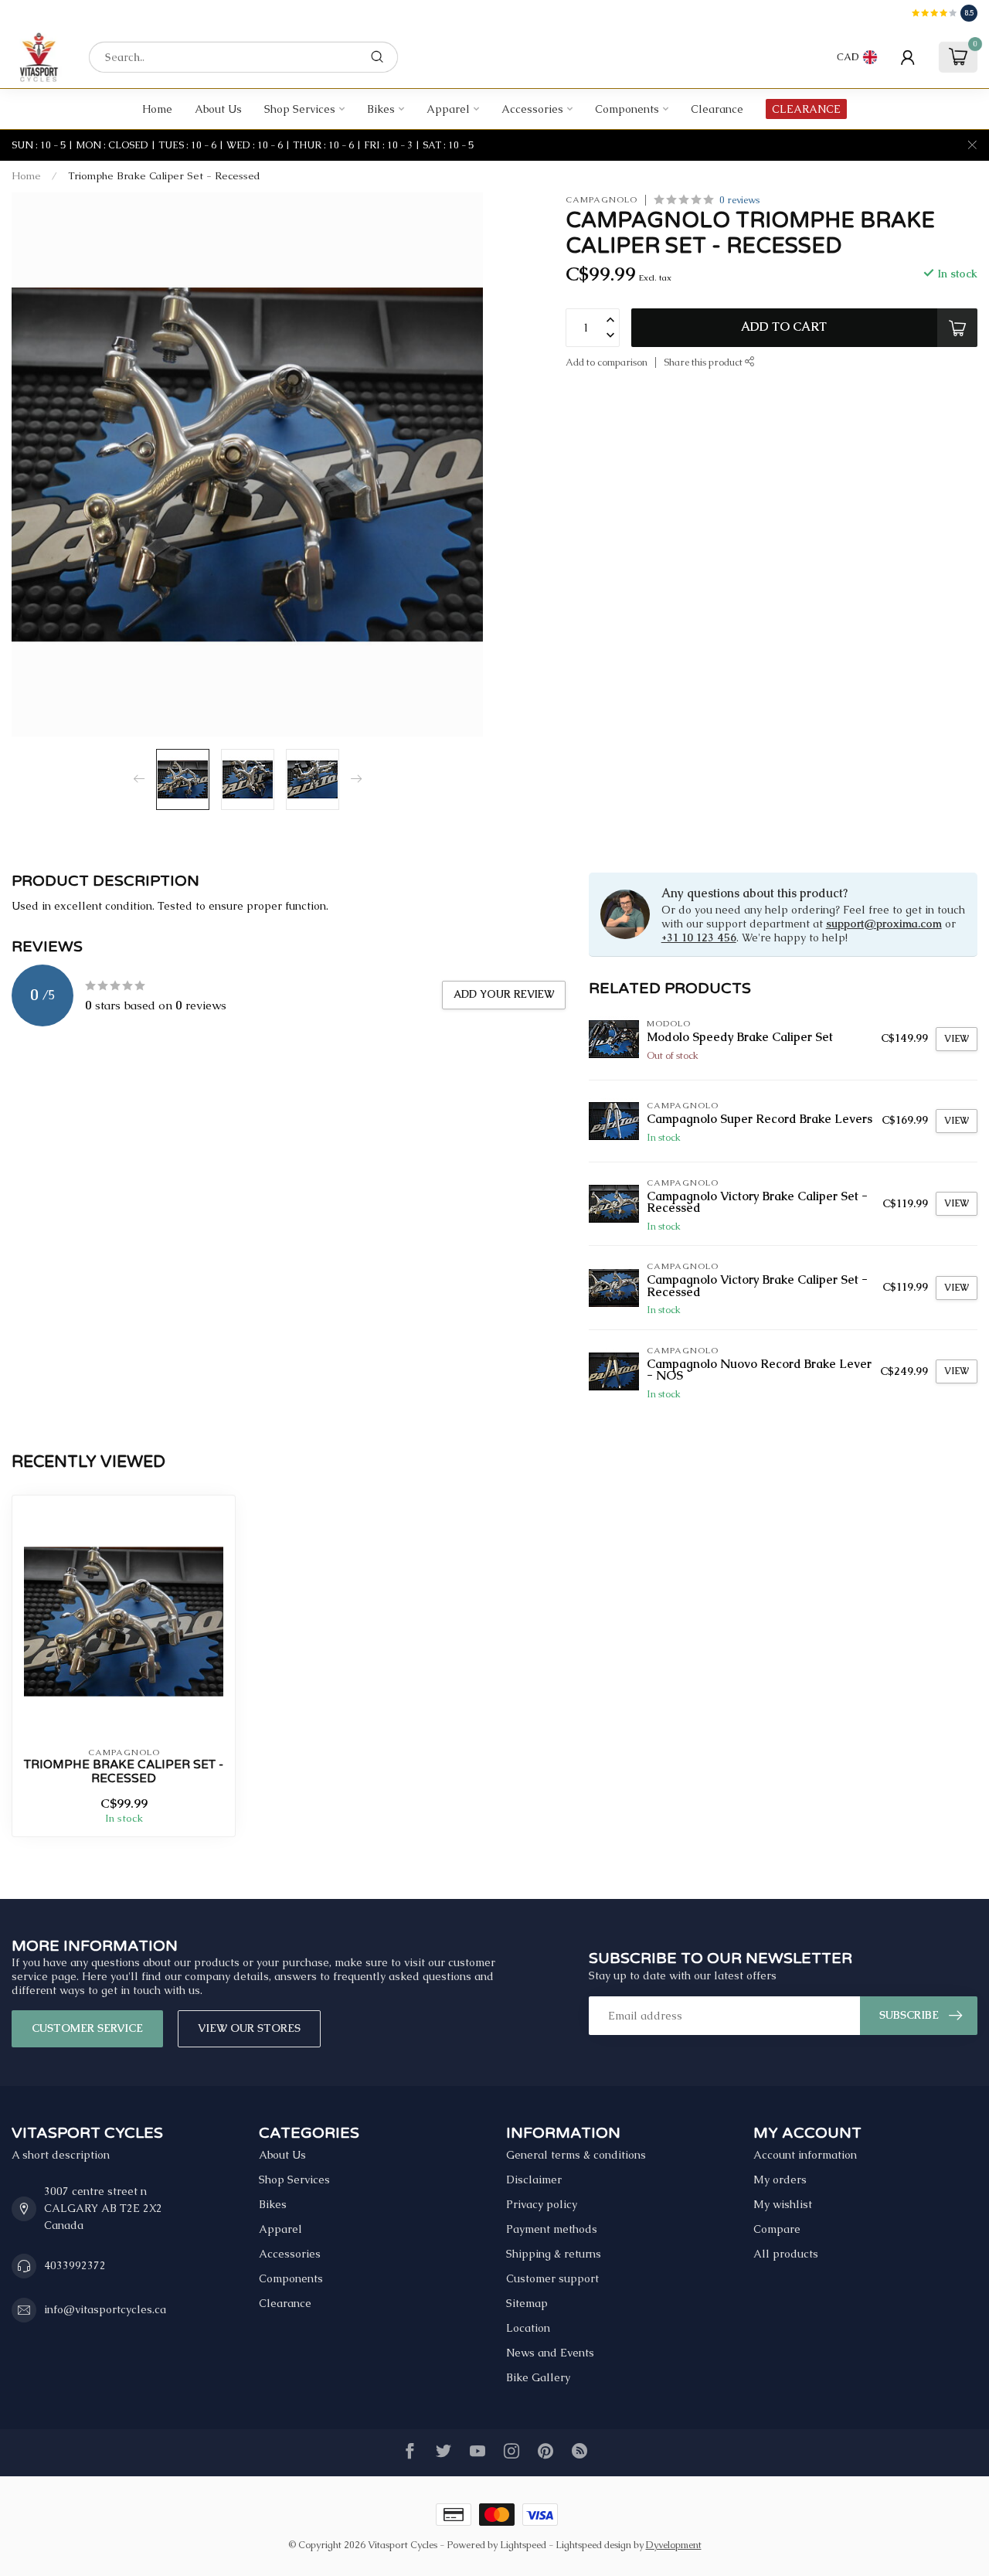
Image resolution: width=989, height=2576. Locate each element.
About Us (218, 109)
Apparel (448, 109)
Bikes (381, 109)
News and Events (550, 2353)
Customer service (87, 2028)
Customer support (552, 2278)
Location (528, 2328)
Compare (777, 2229)
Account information (805, 2155)
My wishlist (783, 2204)
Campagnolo (602, 200)
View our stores (249, 2028)
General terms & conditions (576, 2155)
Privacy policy (542, 2204)
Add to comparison (607, 361)
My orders (780, 2180)
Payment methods (552, 2229)
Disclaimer (534, 2180)
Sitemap (527, 2303)
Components (627, 109)
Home (157, 109)
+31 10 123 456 (699, 938)
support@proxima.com (884, 924)
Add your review (504, 994)
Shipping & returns (554, 2254)
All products (786, 2254)
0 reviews (739, 200)
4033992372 (75, 2265)
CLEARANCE (806, 109)
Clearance (717, 109)
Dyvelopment (674, 2545)
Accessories (532, 109)
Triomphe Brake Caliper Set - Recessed (164, 176)
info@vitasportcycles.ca (105, 2309)
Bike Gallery (538, 2377)
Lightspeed (523, 2545)
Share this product (704, 361)
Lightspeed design (593, 2545)
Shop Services (300, 109)
